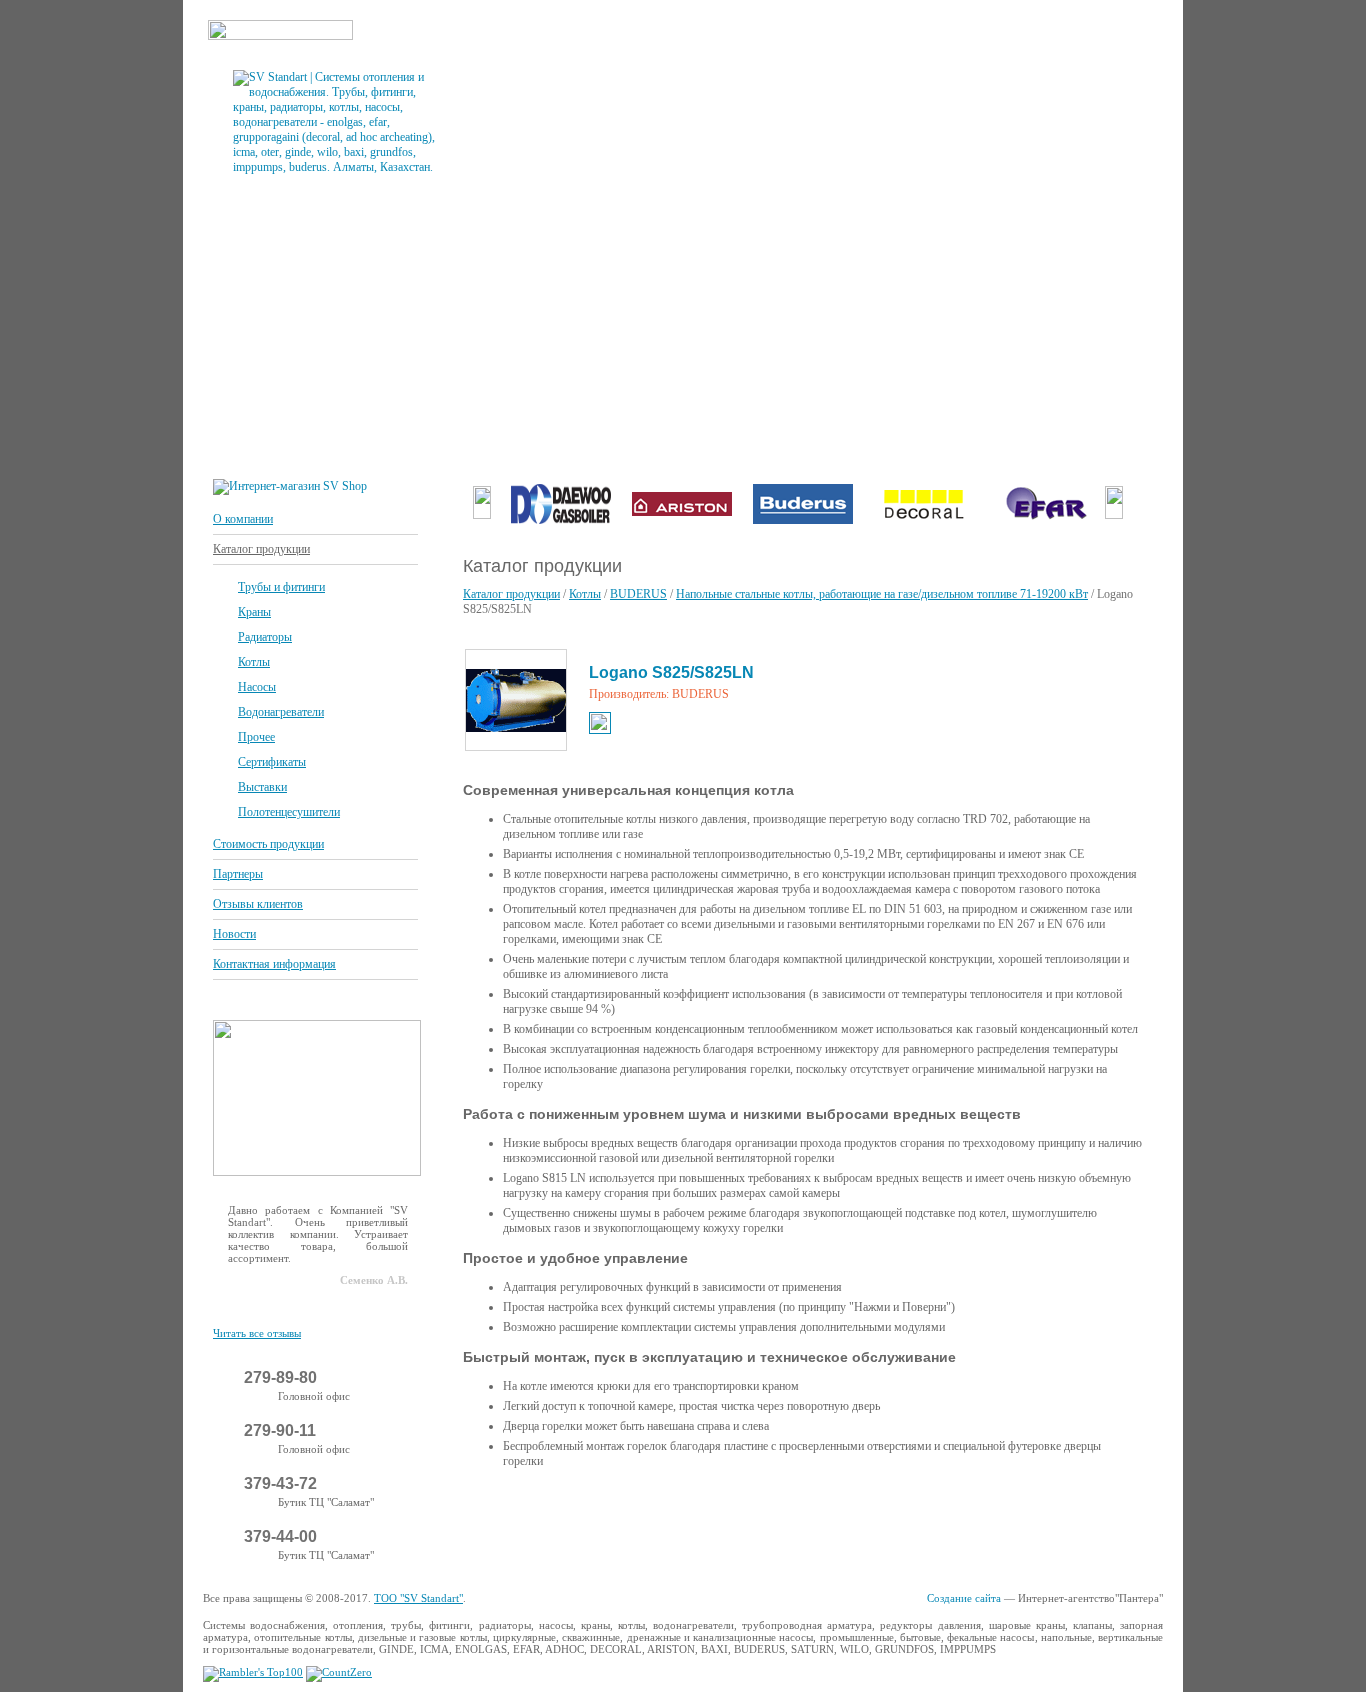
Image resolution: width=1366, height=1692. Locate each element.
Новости (234, 934)
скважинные (591, 1637)
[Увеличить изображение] (516, 699)
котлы (631, 1625)
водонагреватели (693, 1625)
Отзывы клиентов (258, 904)
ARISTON (671, 1649)
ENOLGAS (481, 1649)
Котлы (254, 662)
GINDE (396, 1649)
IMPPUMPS (968, 1649)
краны (595, 1625)
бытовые (920, 1637)
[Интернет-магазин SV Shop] (290, 487)
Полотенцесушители (289, 812)
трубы (406, 1625)
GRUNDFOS (904, 1649)
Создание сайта (964, 1598)
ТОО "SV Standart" (418, 1598)
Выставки (262, 787)
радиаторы (505, 1625)
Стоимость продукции (268, 844)
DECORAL (616, 1649)
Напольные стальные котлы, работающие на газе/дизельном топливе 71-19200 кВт (882, 594)
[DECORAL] (924, 520)
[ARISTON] (682, 520)
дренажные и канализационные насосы (720, 1637)
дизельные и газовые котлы (422, 1637)
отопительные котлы (302, 1637)
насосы (556, 1625)
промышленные (857, 1637)
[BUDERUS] (803, 520)
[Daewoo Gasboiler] (561, 520)
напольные (1066, 1637)
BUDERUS (638, 594)
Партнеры (238, 874)
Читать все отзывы (257, 1333)
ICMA (434, 1649)
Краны (254, 612)
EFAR (526, 1649)
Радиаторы (265, 637)
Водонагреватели (281, 712)
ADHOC (564, 1649)
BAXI (714, 1649)
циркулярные (524, 1637)
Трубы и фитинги (281, 587)
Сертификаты (272, 762)
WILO (854, 1649)
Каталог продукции (261, 549)
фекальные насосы (990, 1637)
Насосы (257, 687)
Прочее (256, 737)
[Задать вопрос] (317, 1172)
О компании (243, 519)
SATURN (812, 1649)
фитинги (449, 1625)
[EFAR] (1045, 520)
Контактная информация (274, 964)
